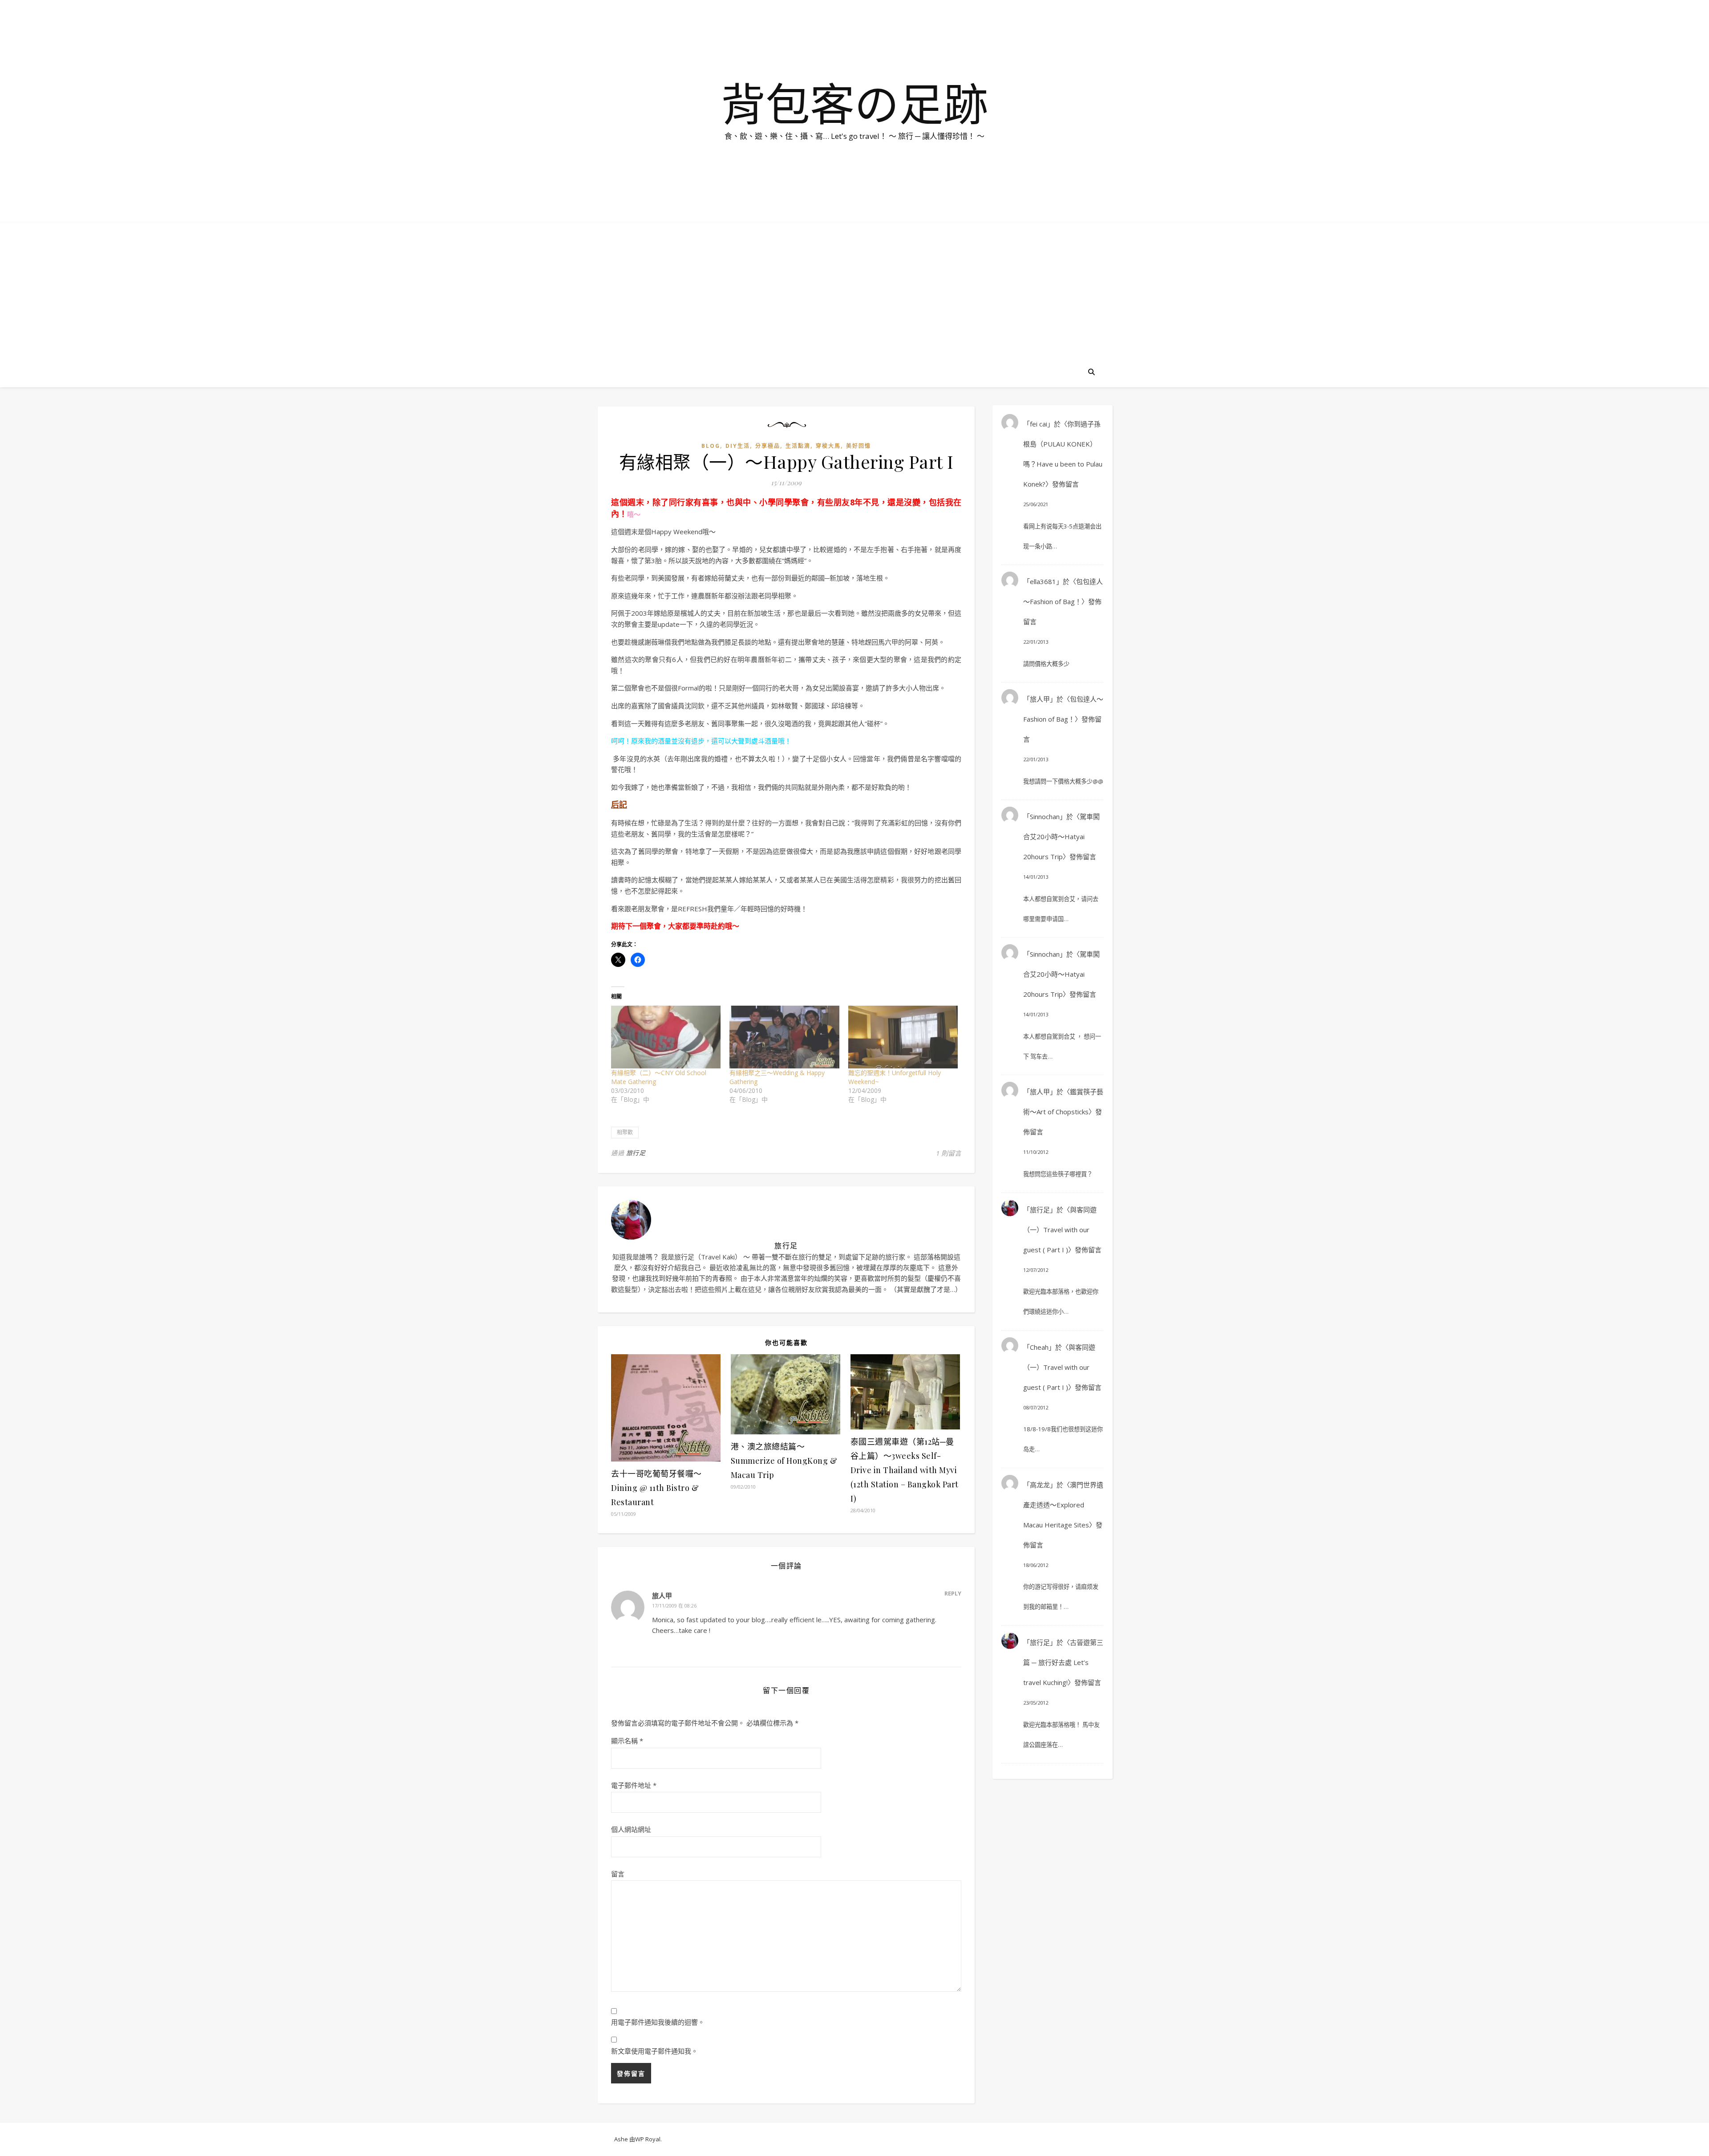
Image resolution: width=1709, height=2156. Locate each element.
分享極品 (768, 446)
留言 (618, 1874)
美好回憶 (859, 446)
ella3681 (1043, 581)
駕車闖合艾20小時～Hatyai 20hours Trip (1061, 836)
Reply (953, 1593)
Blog (711, 446)
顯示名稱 (627, 1741)
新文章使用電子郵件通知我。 (654, 2051)
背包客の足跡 (854, 103)
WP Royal (648, 2139)
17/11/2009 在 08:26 (674, 1606)
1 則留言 (949, 1153)
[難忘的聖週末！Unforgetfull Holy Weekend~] (903, 1037)
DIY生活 (738, 446)
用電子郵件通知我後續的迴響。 (658, 2022)
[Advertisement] (854, 289)
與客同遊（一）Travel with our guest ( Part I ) (1060, 1230)
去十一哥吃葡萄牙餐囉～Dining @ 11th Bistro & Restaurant (656, 1488)
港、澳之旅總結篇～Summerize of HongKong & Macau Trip (784, 1461)
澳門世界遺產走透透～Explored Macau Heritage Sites (1063, 1505)
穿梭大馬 (828, 446)
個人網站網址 (631, 1829)
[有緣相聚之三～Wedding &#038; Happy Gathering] (784, 1037)
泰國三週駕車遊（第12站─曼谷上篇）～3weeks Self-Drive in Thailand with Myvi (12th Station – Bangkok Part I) (905, 1470)
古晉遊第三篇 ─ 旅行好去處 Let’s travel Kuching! (1063, 1662)
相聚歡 (625, 1132)
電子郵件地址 (634, 1785)
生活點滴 (798, 446)
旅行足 (636, 1153)
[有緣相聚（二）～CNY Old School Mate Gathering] (666, 1037)
